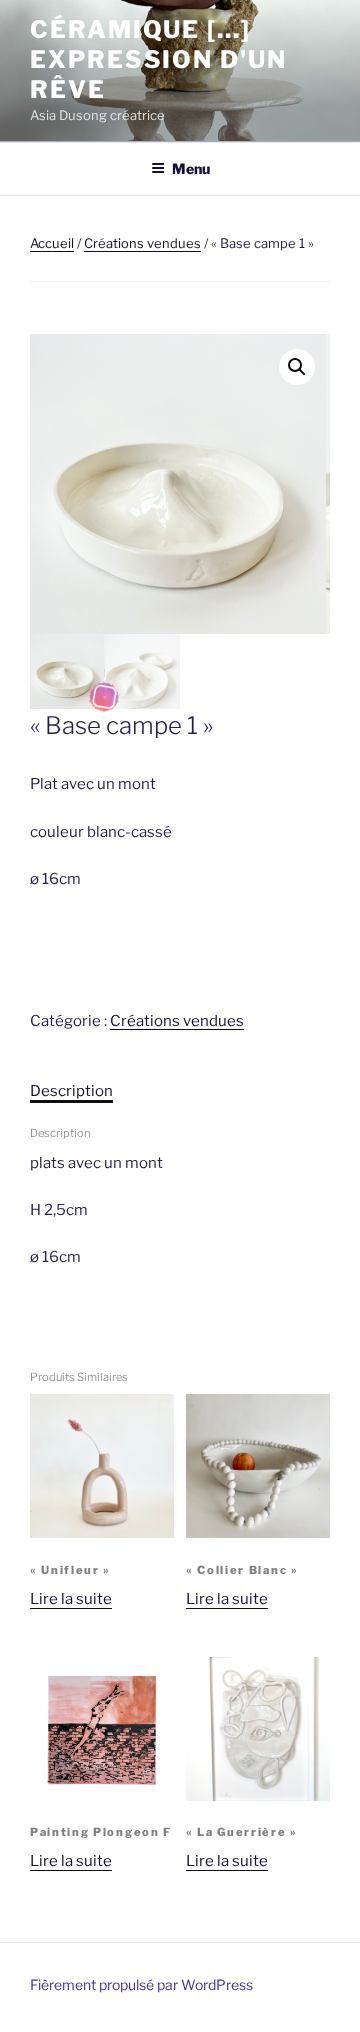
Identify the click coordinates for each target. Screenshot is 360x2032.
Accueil (52, 243)
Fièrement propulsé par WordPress (141, 1984)
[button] (297, 367)
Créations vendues (142, 243)
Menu (191, 168)
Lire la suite (71, 1599)
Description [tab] (71, 1091)
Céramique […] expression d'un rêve (158, 59)
